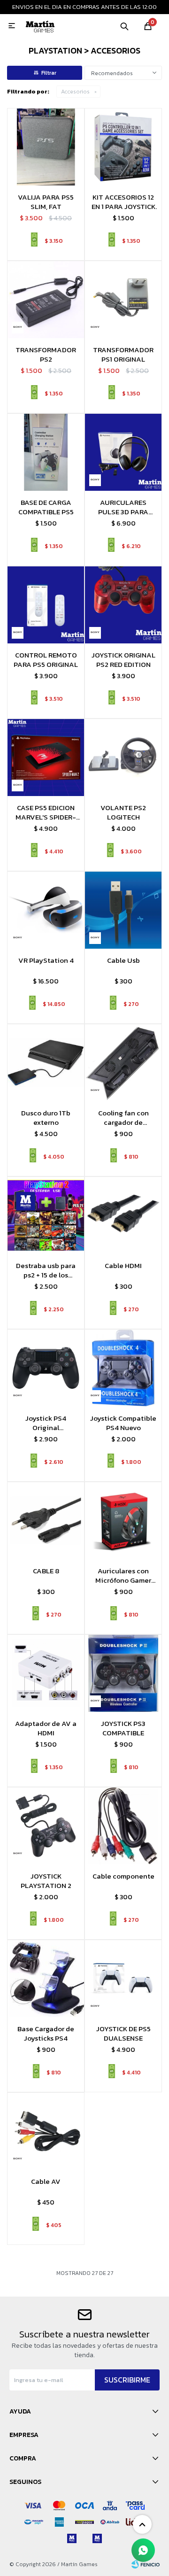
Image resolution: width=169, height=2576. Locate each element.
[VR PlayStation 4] (46, 910)
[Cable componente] (123, 1826)
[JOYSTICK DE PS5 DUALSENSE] (123, 1978)
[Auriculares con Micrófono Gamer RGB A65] (123, 1520)
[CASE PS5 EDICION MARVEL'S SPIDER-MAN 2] (46, 757)
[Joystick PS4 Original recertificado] (46, 1368)
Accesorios (75, 92)
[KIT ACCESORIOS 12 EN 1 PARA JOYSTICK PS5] (123, 147)
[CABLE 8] (46, 1520)
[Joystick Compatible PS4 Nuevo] (123, 1368)
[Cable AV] (46, 2131)
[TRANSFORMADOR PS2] (46, 299)
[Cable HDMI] (123, 1215)
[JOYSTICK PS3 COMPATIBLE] (123, 1673)
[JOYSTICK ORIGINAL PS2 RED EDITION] (123, 605)
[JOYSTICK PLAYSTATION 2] (46, 1826)
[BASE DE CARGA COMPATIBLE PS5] (46, 452)
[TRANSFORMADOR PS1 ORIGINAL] (123, 299)
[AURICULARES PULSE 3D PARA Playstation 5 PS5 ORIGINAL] (123, 452)
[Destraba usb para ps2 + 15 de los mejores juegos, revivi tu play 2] (46, 1215)
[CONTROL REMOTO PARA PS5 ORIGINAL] (46, 605)
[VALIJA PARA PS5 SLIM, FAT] (46, 147)
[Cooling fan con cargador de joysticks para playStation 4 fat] (123, 1063)
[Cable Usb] (123, 910)
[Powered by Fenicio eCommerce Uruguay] (146, 2564)
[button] (124, 26)
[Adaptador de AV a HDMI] (46, 1673)
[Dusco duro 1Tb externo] (46, 1063)
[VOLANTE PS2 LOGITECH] (123, 757)
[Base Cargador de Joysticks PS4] (46, 1978)
